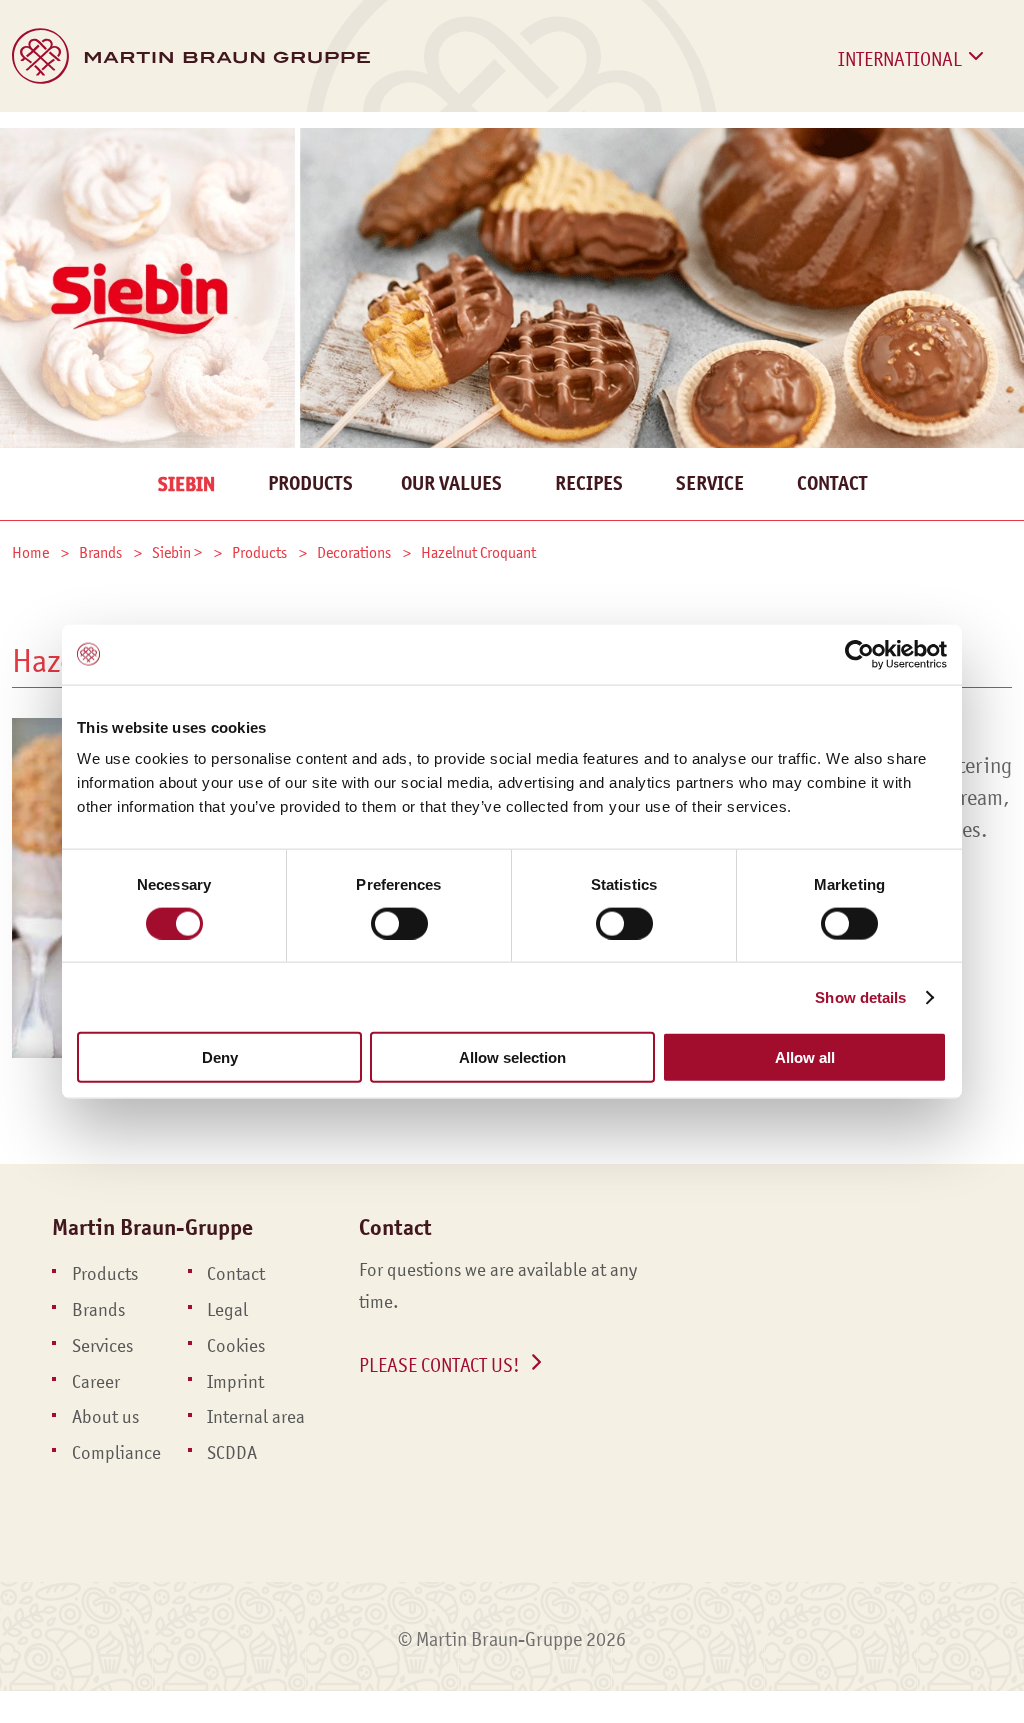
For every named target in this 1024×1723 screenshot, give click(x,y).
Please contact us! (439, 1365)
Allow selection (512, 1057)
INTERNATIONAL (900, 59)
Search (997, 158)
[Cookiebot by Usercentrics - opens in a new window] (859, 654)
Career (801, 136)
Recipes (589, 483)
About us (105, 1417)
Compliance (116, 1453)
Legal (227, 1310)
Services (273, 136)
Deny (220, 1057)
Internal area (256, 1417)
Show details (860, 996)
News (586, 136)
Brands (165, 136)
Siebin (186, 484)
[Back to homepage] (191, 56)
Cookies (236, 1346)
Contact (917, 136)
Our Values (451, 483)
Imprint (235, 1382)
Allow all (805, 1057)
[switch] (399, 923)
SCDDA (232, 1453)
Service (710, 483)
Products (54, 136)
